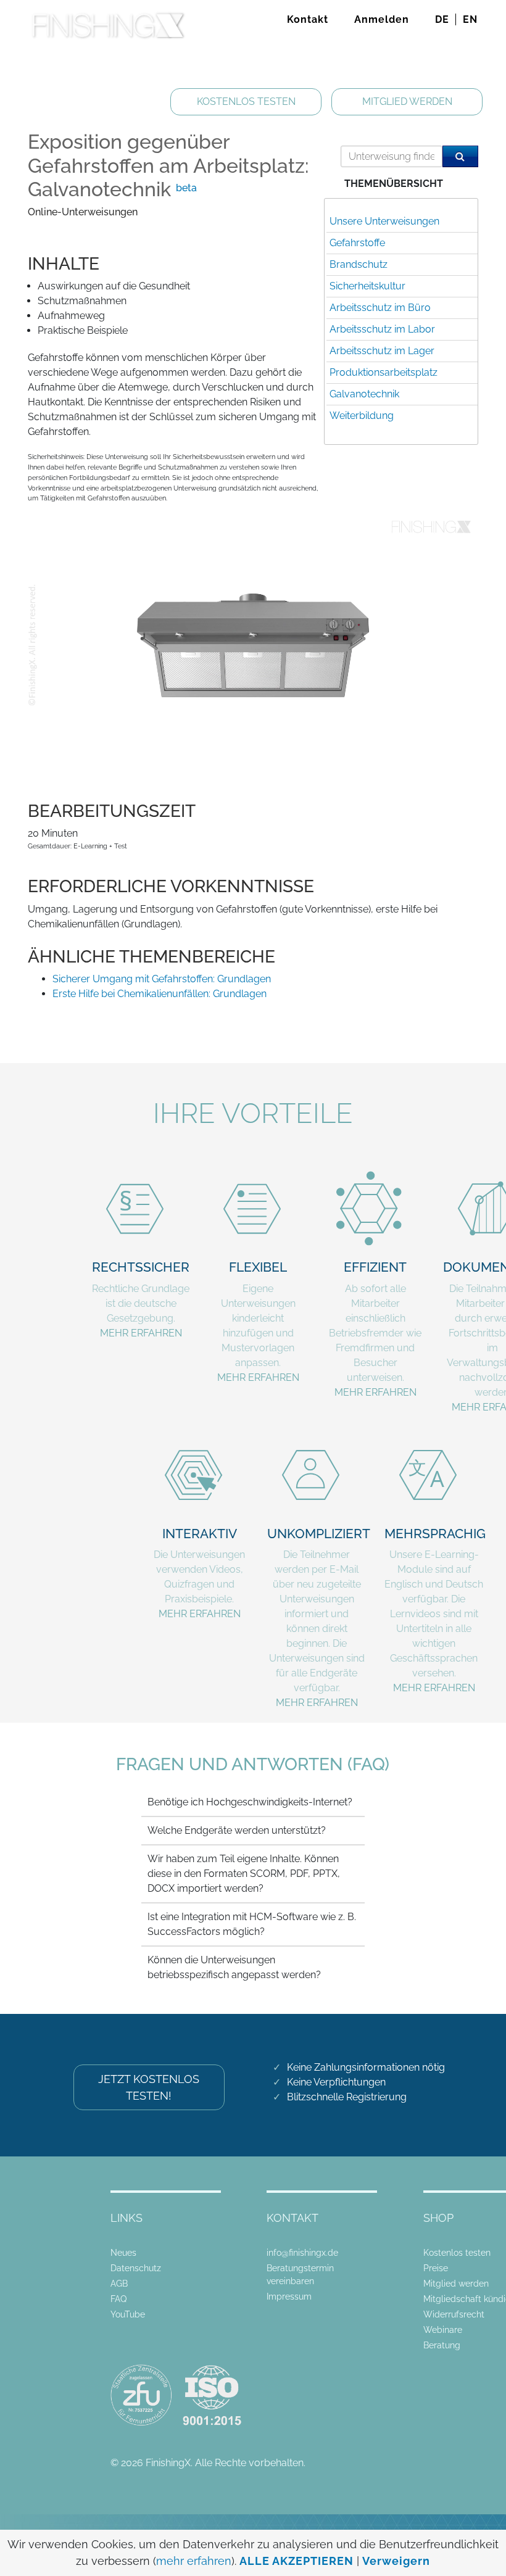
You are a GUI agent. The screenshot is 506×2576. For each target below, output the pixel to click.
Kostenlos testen (457, 2253)
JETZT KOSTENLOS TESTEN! (149, 2087)
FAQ (118, 2299)
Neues (123, 2253)
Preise (436, 2268)
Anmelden (382, 19)
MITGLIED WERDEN (407, 101)
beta (186, 188)
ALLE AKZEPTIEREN (297, 2561)
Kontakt (308, 19)
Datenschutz (136, 2268)
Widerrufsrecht (454, 2314)
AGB (119, 2284)
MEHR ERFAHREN (141, 1333)
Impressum (289, 2296)
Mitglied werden (456, 2284)
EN (470, 19)
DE (442, 19)
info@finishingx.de (302, 2253)
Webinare (443, 2330)
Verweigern (396, 2561)
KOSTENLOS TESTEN (246, 101)
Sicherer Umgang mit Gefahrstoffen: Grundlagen (162, 979)
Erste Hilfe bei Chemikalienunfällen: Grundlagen (160, 994)
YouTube (128, 2314)
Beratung (442, 2345)
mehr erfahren (194, 2561)
